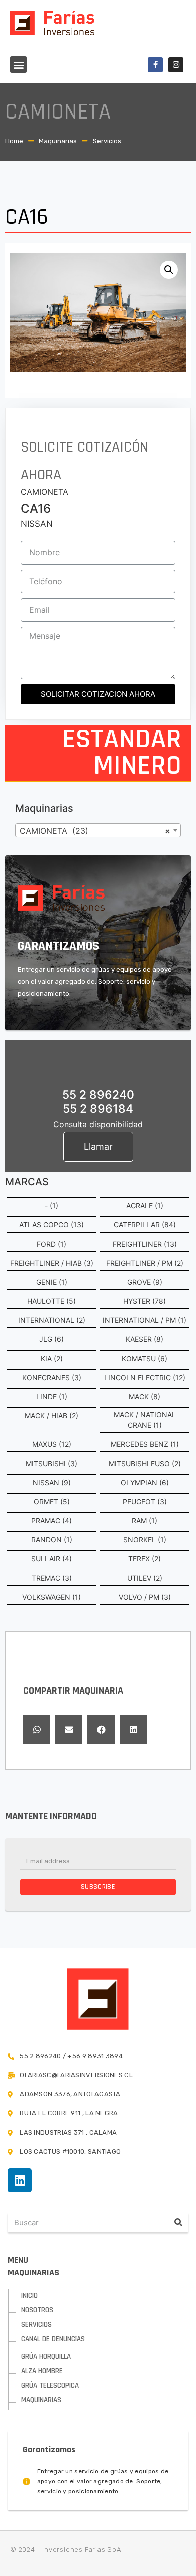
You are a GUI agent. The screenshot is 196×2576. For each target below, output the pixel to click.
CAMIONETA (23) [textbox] (95, 831)
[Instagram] (176, 65)
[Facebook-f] (155, 65)
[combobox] (98, 830)
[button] (18, 65)
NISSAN (37, 524)
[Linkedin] (20, 2180)
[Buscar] (178, 2222)
